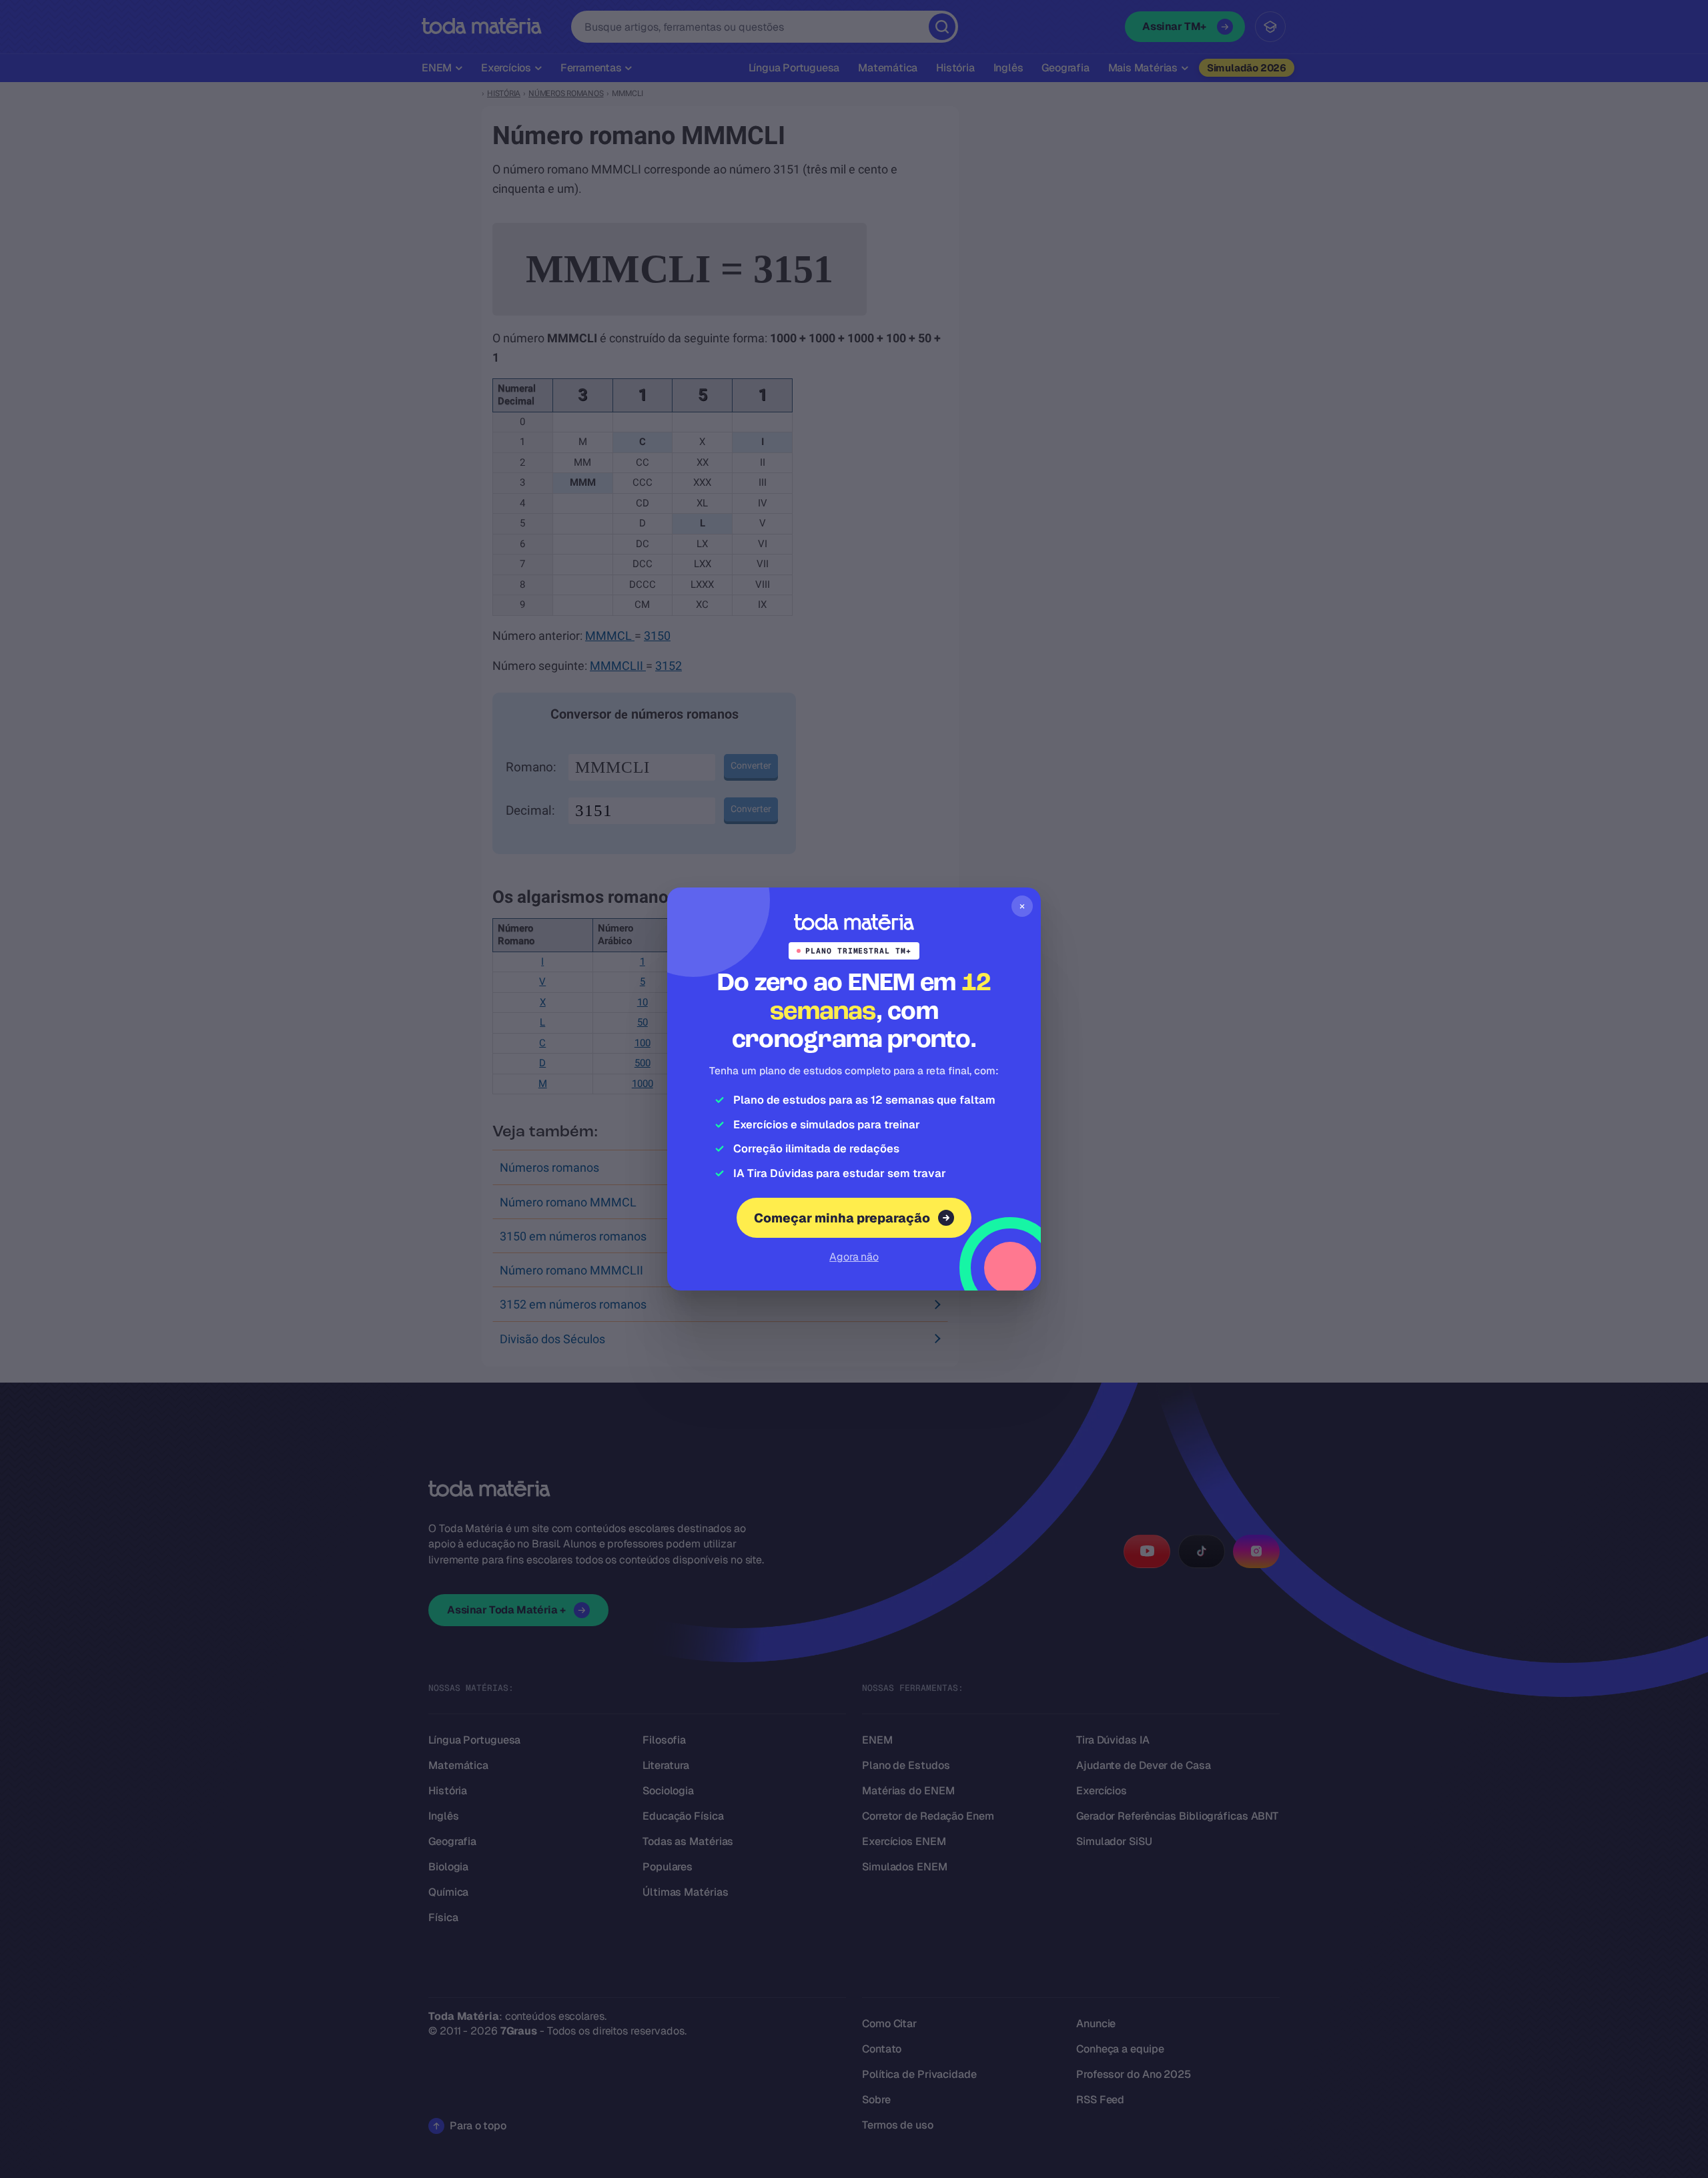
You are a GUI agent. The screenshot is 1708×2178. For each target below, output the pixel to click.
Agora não (854, 1257)
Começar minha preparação (842, 1218)
